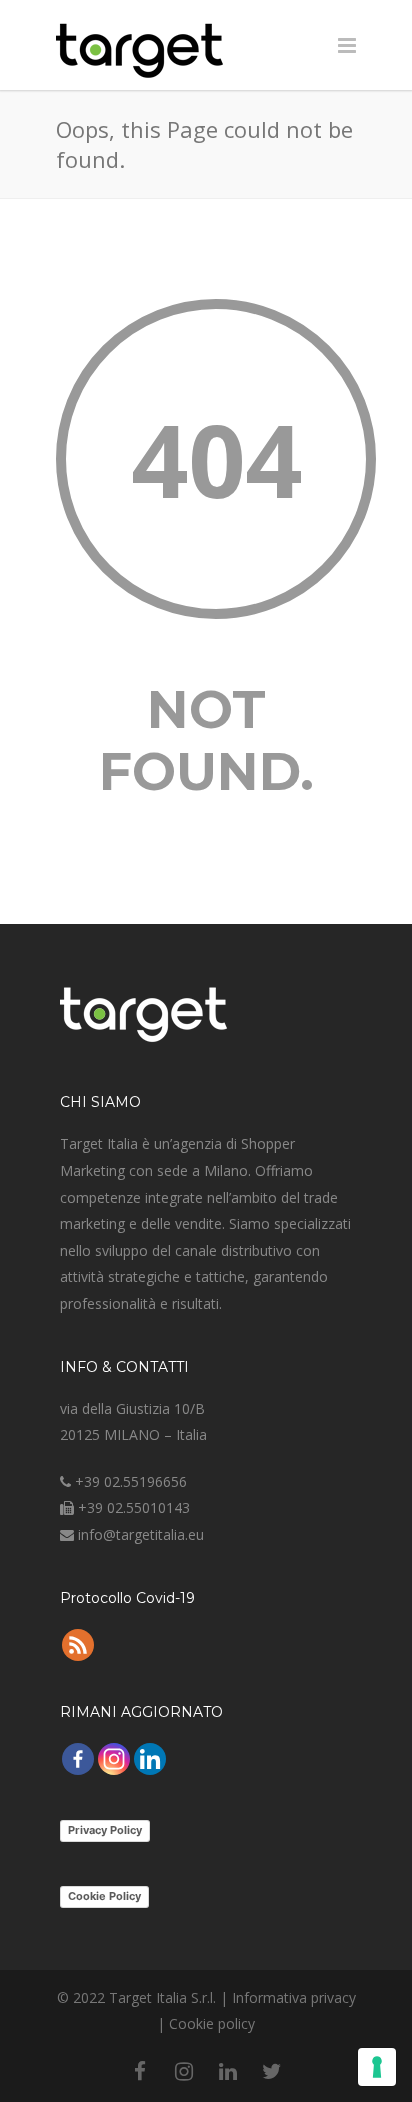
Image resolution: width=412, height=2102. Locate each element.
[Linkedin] (150, 1759)
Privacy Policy (105, 1830)
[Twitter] (272, 2071)
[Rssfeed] (78, 1645)
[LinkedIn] (228, 2071)
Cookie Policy (104, 1896)
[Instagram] (114, 1759)
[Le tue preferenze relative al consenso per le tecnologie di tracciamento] (377, 2067)
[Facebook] (78, 1759)
